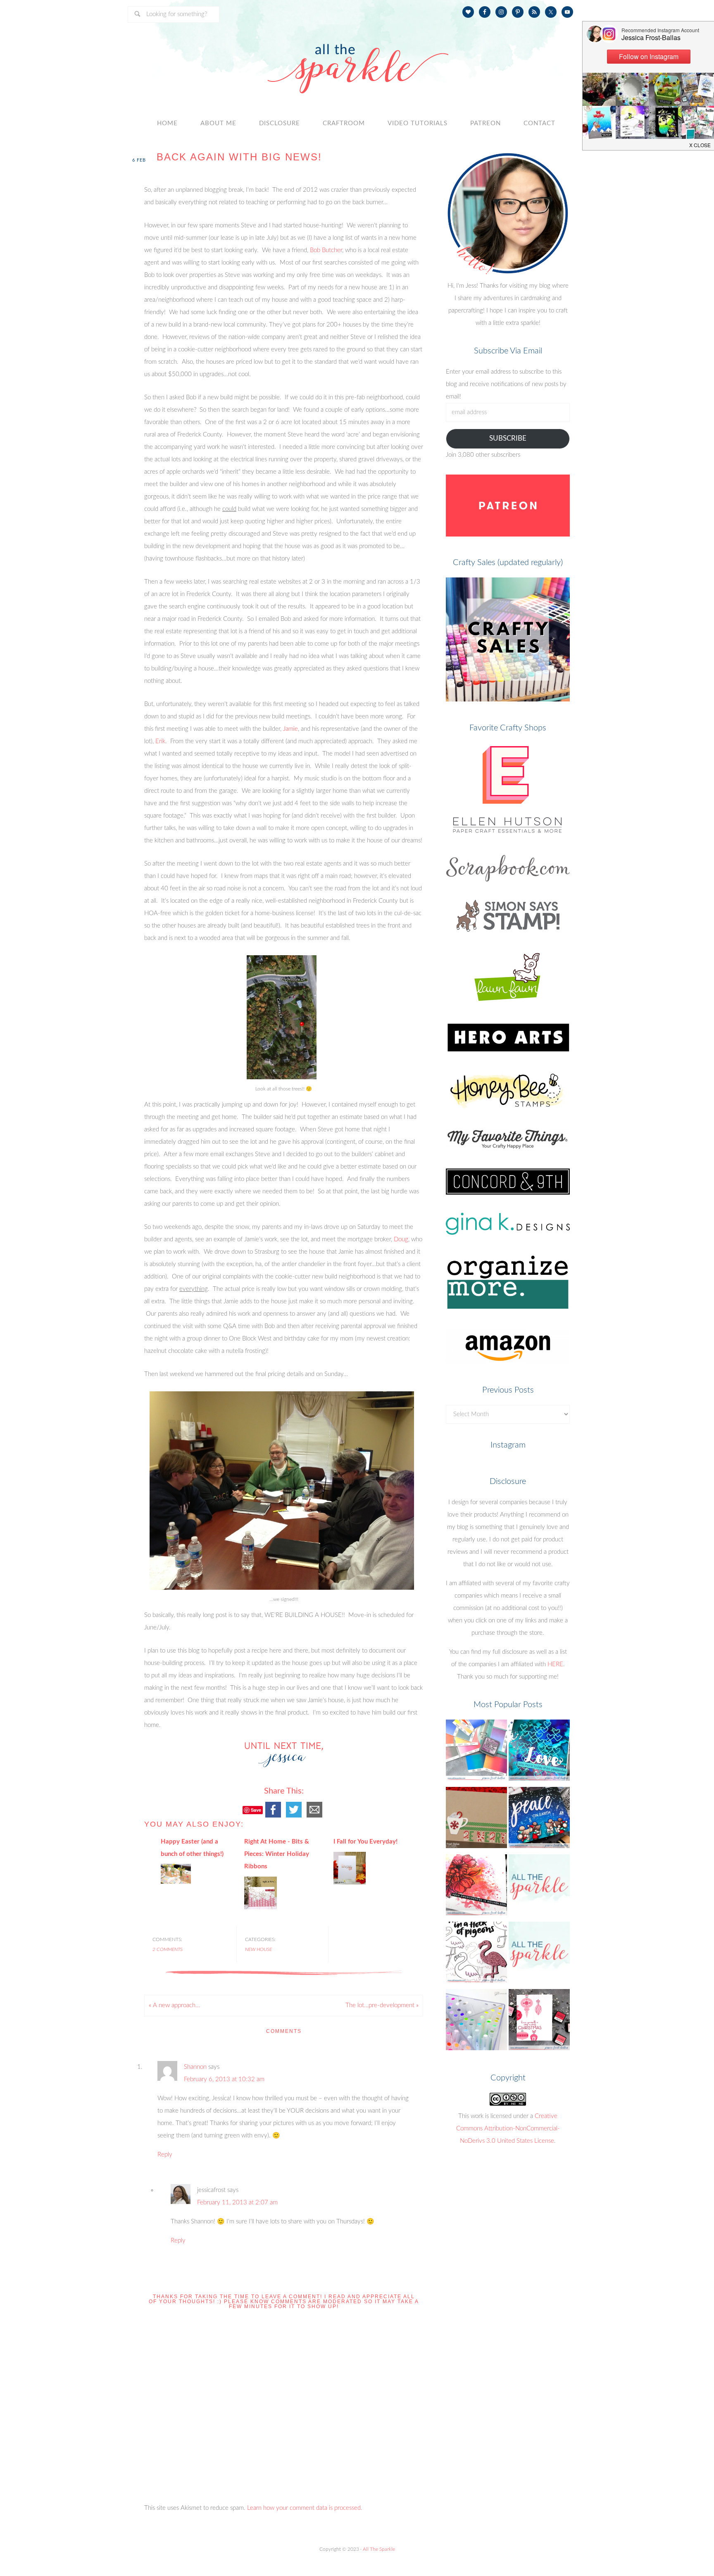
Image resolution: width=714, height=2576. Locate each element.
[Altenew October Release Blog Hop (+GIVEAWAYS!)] (539, 2022)
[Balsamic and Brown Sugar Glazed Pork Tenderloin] (539, 1887)
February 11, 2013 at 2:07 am (237, 2203)
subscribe (508, 438)
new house (258, 1949)
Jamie (290, 729)
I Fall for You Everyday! (365, 1842)
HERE (555, 1664)
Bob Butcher (326, 250)
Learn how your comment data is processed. (305, 2508)
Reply (165, 2155)
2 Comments (168, 1949)
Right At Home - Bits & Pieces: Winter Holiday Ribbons (277, 1854)
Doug (401, 1239)
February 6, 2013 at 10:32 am (224, 2079)
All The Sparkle (379, 2549)
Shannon (195, 2067)
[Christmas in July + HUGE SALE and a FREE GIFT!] (539, 1820)
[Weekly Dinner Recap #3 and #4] (539, 1955)
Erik (160, 741)
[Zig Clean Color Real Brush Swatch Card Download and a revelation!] (476, 2022)
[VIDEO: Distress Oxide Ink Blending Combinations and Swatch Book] (476, 1752)
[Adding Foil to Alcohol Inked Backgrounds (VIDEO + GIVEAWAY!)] (539, 1752)
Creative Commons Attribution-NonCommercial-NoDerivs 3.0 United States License (508, 2129)
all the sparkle (357, 60)
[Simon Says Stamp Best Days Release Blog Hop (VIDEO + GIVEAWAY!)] (476, 1887)
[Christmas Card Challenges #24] (476, 1820)
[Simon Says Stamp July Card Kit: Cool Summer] (476, 1955)
